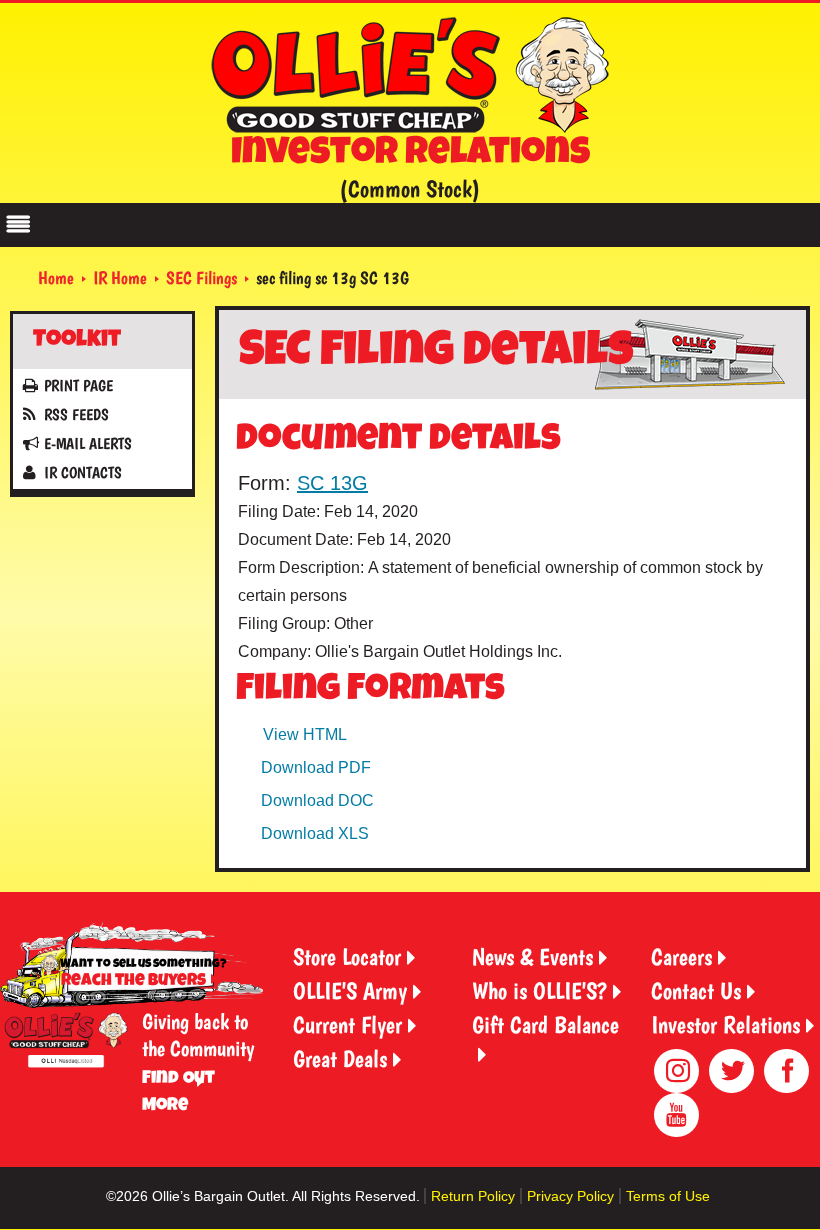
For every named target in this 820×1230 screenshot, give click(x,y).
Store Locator (347, 956)
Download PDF (316, 767)
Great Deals (340, 1058)
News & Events (532, 956)
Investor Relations (725, 1024)
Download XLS (315, 833)
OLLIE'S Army (350, 990)
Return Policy (473, 1196)
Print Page (78, 385)
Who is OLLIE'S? (539, 990)
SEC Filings (201, 277)
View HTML (305, 734)
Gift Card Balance (545, 1024)
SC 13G (332, 483)
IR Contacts (83, 472)
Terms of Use (668, 1196)
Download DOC (317, 800)
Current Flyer (347, 1024)
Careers (681, 956)
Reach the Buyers (133, 981)
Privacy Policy (570, 1196)
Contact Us (696, 990)
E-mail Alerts (88, 443)
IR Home (120, 277)
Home (56, 277)
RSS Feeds (76, 414)
